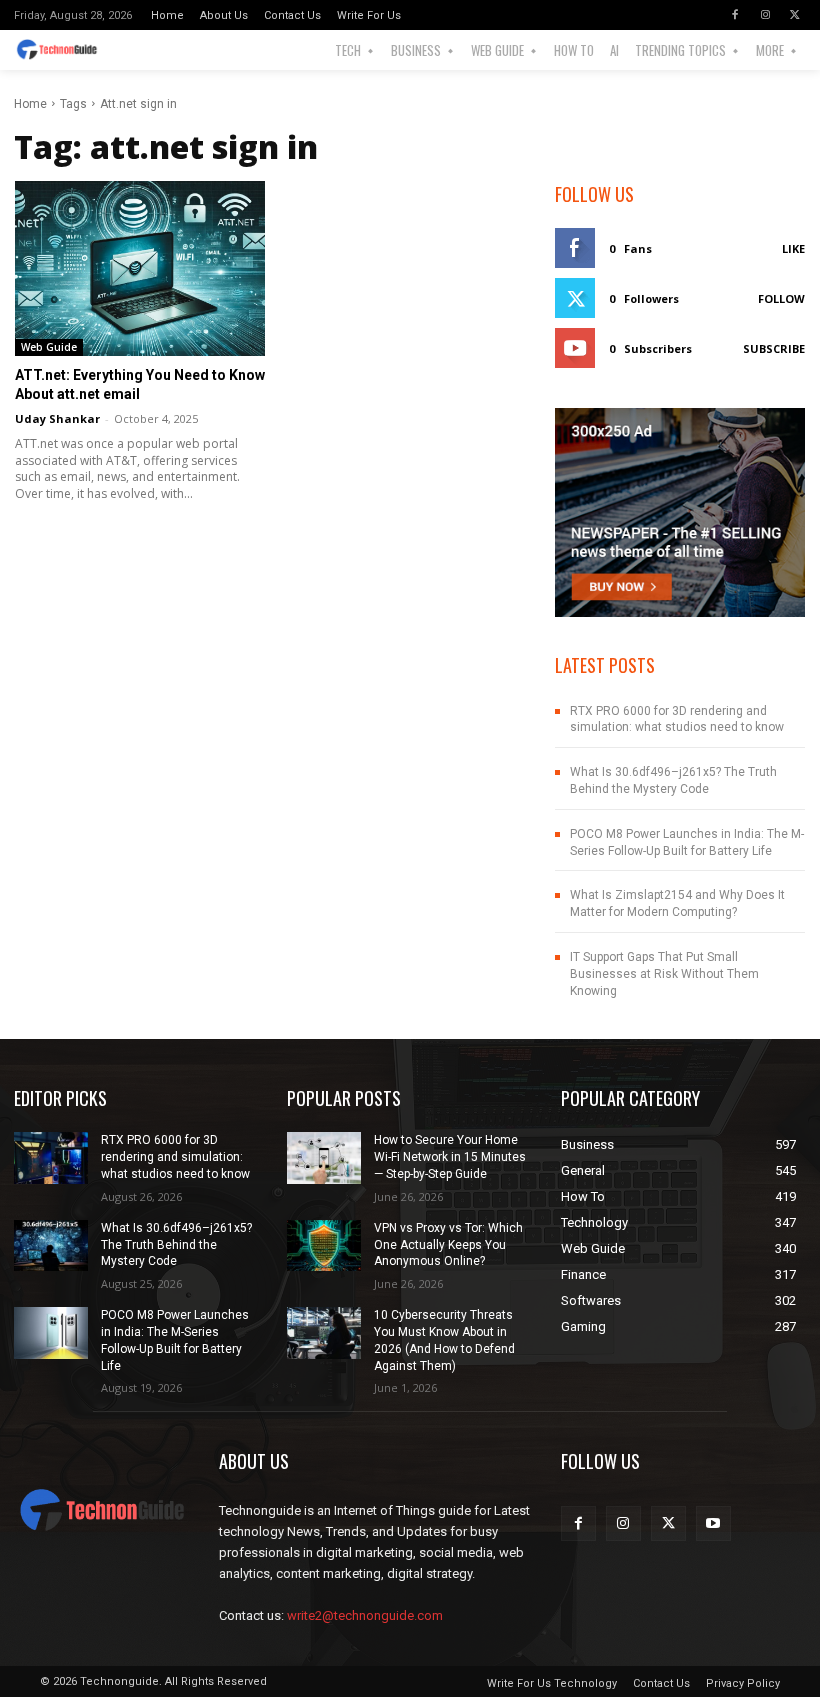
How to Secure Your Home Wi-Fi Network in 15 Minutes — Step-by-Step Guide (450, 1157)
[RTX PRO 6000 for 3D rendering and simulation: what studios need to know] (51, 1158)
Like (793, 248)
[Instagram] (765, 15)
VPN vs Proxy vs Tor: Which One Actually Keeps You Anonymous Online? (448, 1245)
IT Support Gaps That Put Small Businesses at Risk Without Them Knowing (664, 974)
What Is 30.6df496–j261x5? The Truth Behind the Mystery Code (176, 1245)
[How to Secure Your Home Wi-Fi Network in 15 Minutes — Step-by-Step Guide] (324, 1158)
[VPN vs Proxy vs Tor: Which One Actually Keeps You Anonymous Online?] (324, 1246)
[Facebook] (735, 15)
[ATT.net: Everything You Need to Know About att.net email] (140, 268)
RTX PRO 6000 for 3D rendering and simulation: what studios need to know (677, 719)
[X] (795, 15)
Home (30, 104)
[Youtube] (713, 1523)
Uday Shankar (57, 418)
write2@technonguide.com (365, 1615)
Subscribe (774, 348)
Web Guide (49, 347)
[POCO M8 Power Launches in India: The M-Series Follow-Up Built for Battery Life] (51, 1333)
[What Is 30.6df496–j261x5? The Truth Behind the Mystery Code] (51, 1246)
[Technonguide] (65, 50)
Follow (781, 298)
